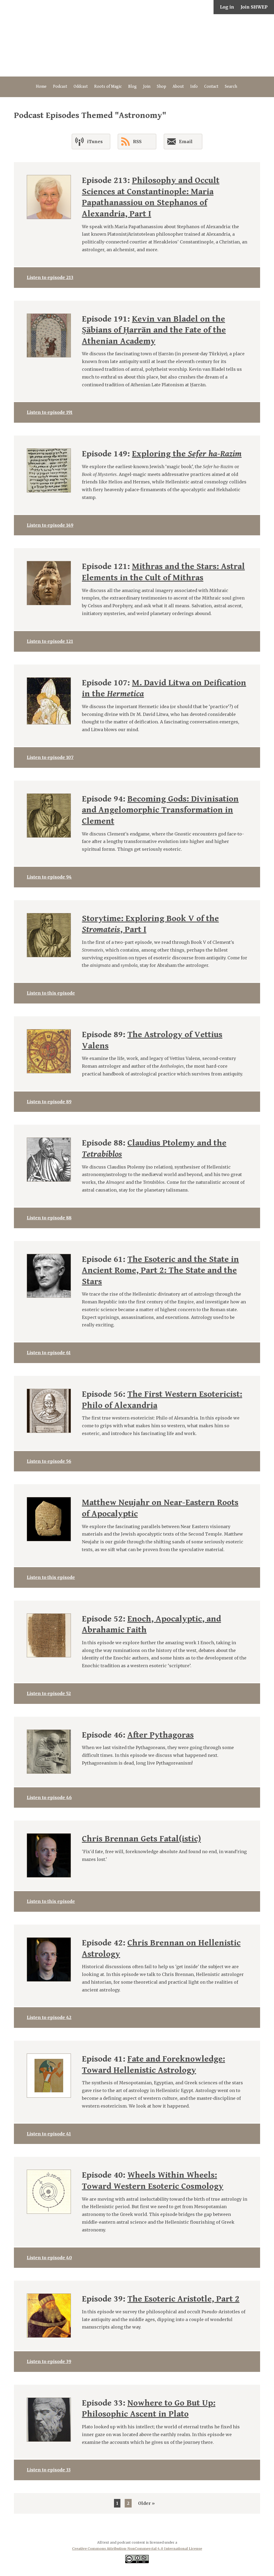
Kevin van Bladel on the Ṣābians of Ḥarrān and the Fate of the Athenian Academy (154, 330)
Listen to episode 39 (49, 2361)
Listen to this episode (51, 993)
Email (186, 142)
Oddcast (81, 87)
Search (231, 87)
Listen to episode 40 (49, 2258)
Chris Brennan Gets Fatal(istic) (141, 1839)
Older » (146, 2503)
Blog (132, 87)
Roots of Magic (108, 87)
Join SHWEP (254, 7)
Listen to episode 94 (49, 877)
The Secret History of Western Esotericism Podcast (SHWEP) (137, 45)
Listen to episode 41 (49, 2134)
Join (147, 87)
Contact (211, 87)
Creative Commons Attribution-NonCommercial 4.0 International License (137, 2548)
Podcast (60, 87)
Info (194, 87)
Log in (227, 7)
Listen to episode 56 (49, 1461)
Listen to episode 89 (49, 1102)
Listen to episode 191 (50, 412)
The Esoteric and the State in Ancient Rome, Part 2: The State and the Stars (160, 1270)
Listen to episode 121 (50, 641)
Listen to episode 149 (50, 525)
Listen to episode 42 (49, 2017)
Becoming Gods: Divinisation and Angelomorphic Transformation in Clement (160, 810)
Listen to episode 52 (49, 1693)
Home (41, 87)
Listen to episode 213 (50, 277)
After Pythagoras (161, 1735)
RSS (137, 142)
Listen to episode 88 (49, 1218)
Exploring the (187, 454)
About (178, 87)
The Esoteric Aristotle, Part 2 (183, 2299)
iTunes (95, 142)
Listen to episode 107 (50, 757)
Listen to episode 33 (49, 2470)
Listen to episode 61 (49, 1353)
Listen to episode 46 (49, 1798)
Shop (161, 87)
